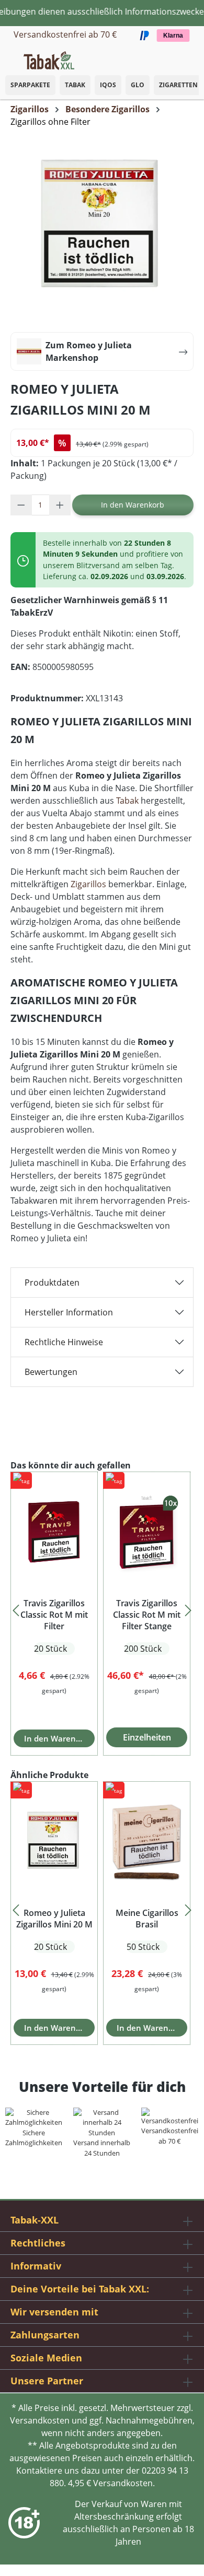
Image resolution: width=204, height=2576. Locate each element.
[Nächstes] (188, 1607)
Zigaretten (178, 85)
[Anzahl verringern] (21, 505)
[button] (194, 55)
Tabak (75, 85)
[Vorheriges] (16, 1607)
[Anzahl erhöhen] (60, 505)
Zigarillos (88, 884)
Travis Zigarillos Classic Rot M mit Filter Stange (147, 1615)
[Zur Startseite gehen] (49, 60)
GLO (138, 85)
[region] (102, 1608)
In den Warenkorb (133, 505)
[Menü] (8, 57)
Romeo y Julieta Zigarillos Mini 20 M (54, 1919)
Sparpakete (30, 85)
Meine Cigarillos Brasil (147, 1919)
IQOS (108, 85)
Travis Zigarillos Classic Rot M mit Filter (54, 1615)
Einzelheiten (147, 1737)
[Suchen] (173, 57)
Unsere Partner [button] (47, 2381)
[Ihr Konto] (183, 57)
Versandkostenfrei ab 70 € (65, 34)
